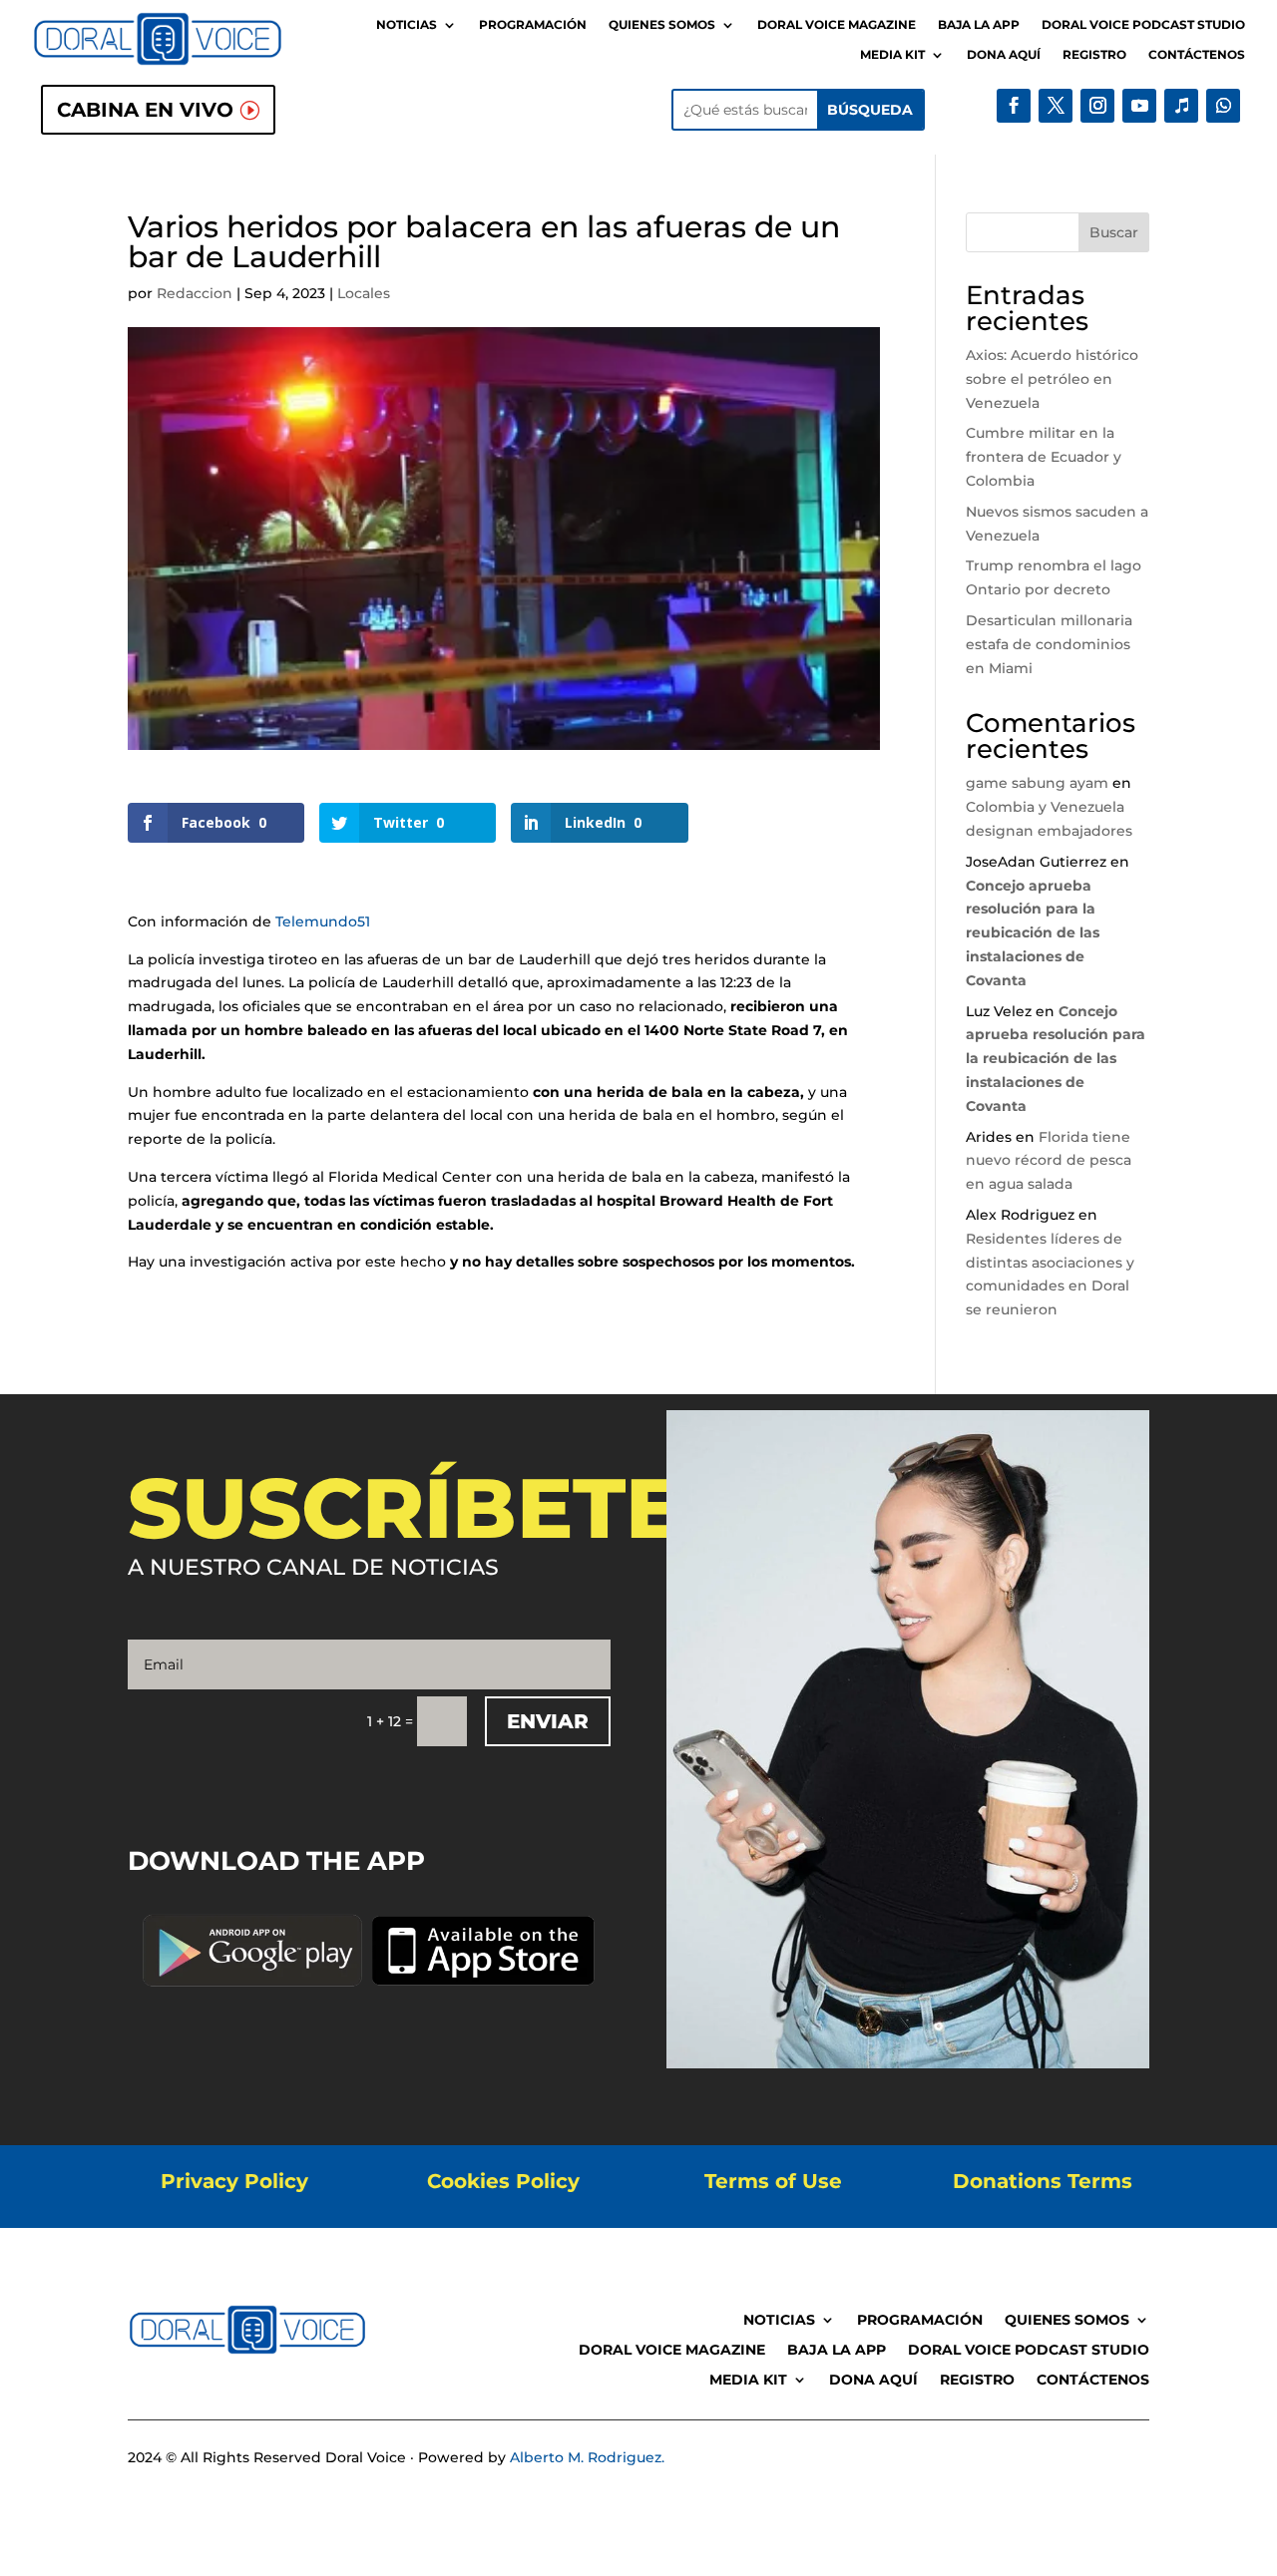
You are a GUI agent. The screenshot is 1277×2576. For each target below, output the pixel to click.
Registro (1094, 55)
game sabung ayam (1037, 783)
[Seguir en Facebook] (1014, 106)
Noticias (407, 25)
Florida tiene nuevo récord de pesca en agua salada (1049, 1161)
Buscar (1114, 232)
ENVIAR (548, 1721)
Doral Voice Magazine (837, 25)
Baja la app (979, 25)
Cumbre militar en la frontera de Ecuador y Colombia (1044, 457)
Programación (533, 25)
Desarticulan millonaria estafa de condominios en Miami (1049, 644)
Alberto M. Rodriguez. (587, 2457)
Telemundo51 (323, 921)
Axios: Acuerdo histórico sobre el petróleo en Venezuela (1052, 379)
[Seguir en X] (1056, 106)
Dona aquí (1004, 55)
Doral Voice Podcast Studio (1143, 25)
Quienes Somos (662, 25)
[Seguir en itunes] (1181, 106)
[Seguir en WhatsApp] (1223, 106)
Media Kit (892, 55)
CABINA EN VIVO (145, 110)
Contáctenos (1197, 55)
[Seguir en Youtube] (1139, 106)
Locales (364, 293)
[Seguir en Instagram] (1097, 106)
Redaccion (195, 293)
